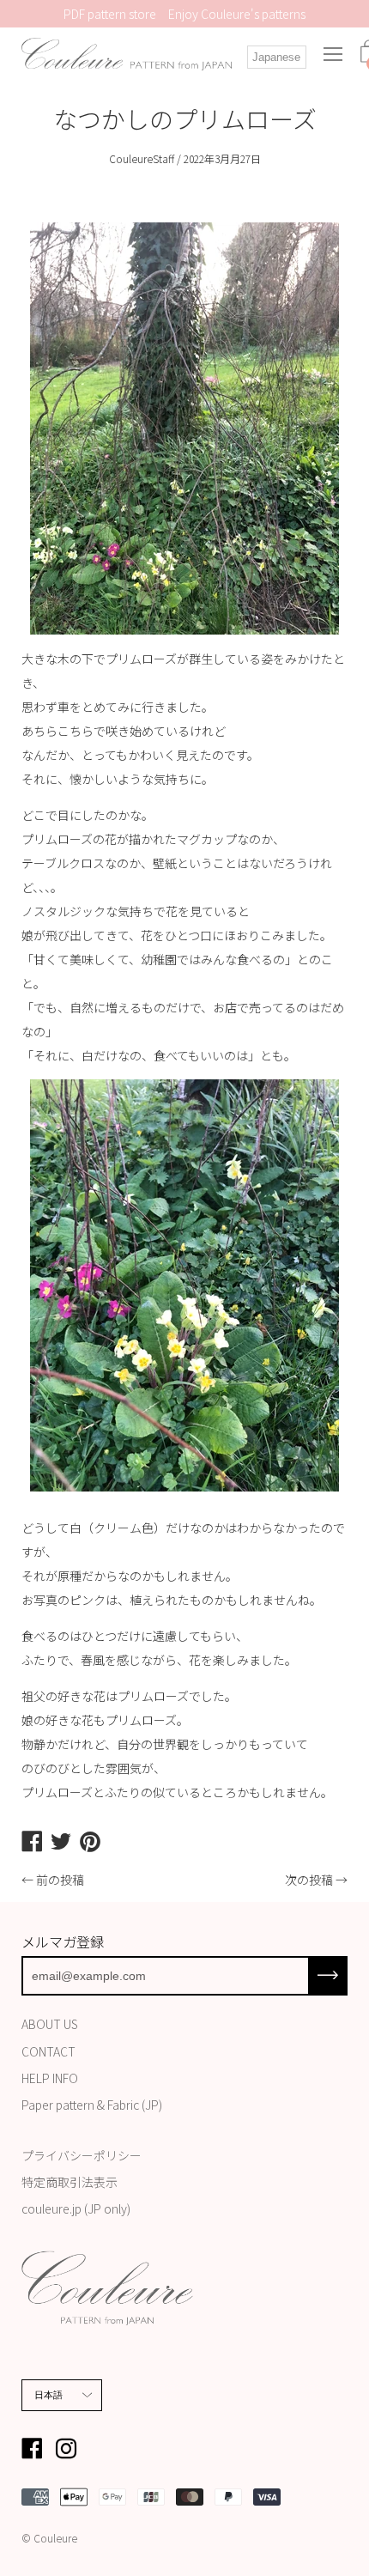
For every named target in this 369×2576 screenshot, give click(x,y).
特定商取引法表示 (70, 2182)
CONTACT (48, 2051)
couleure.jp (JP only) (76, 2208)
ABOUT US (50, 2024)
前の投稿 (60, 1880)
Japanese (276, 57)
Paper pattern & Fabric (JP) (92, 2105)
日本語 (49, 2395)
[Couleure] (127, 55)
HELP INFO (50, 2078)
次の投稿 (309, 1880)
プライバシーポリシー (82, 2155)
